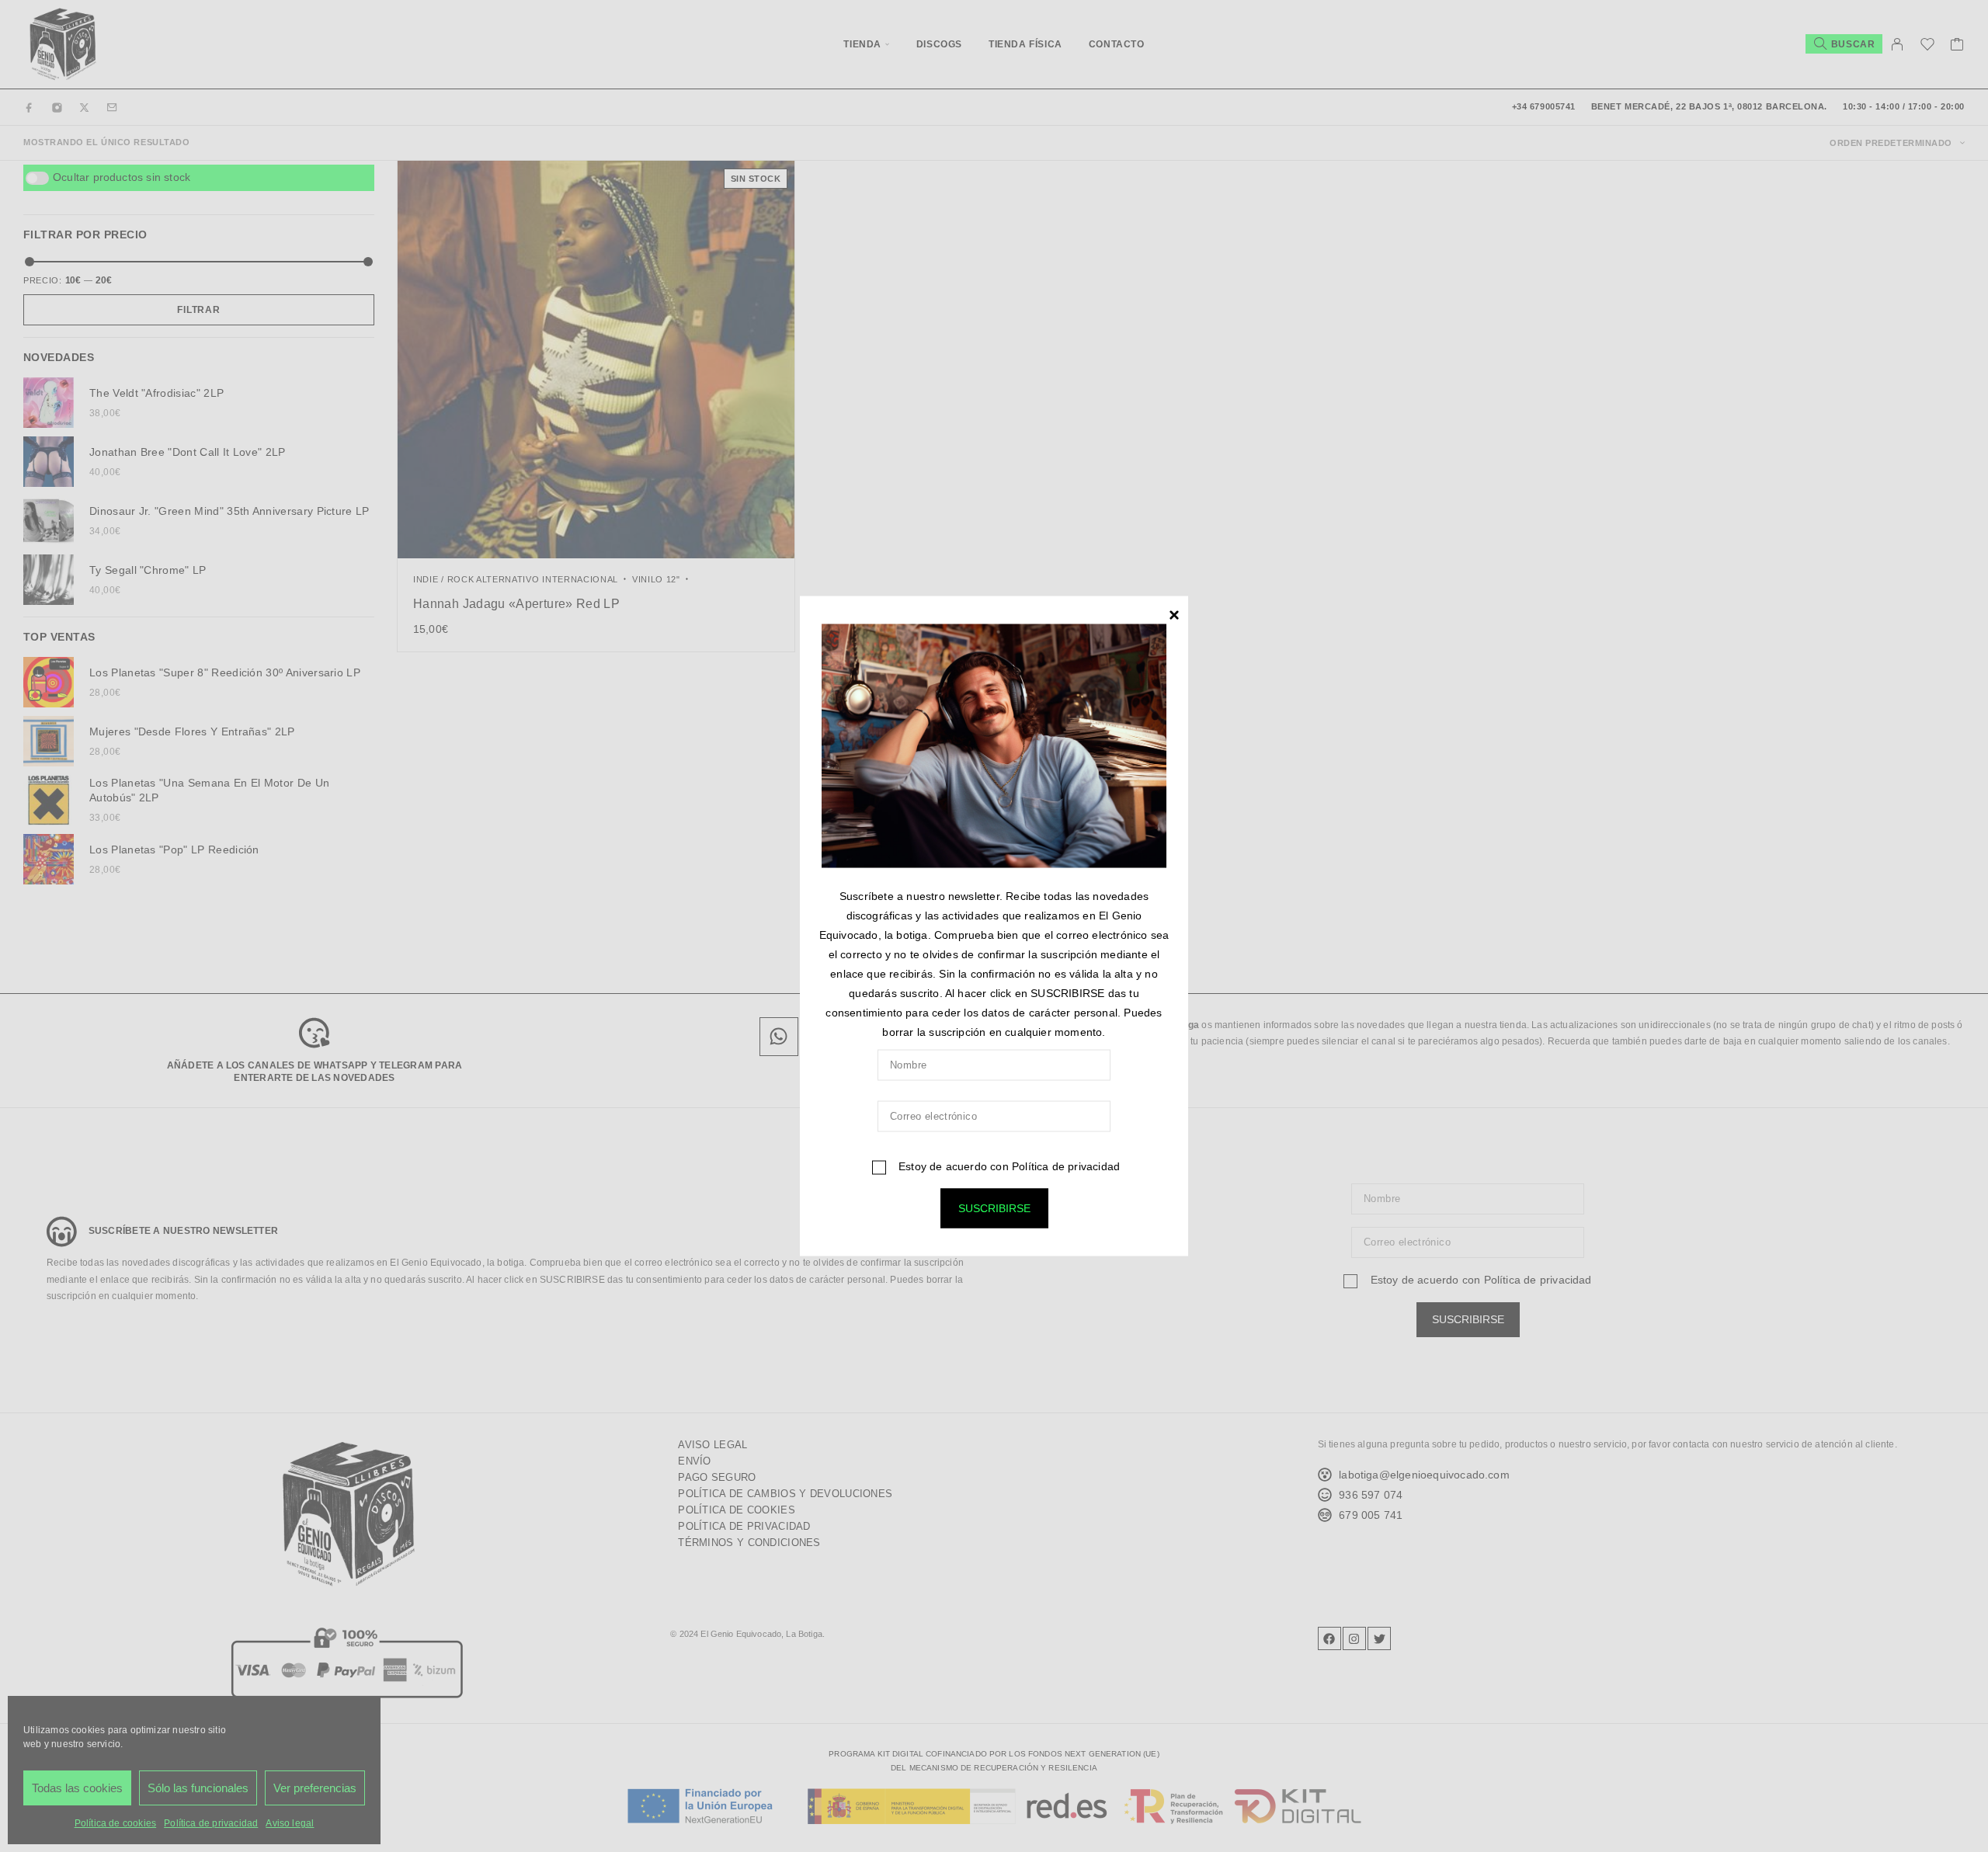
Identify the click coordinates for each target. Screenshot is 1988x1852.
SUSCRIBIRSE (994, 1208)
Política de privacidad (1066, 1166)
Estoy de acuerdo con (1008, 1166)
